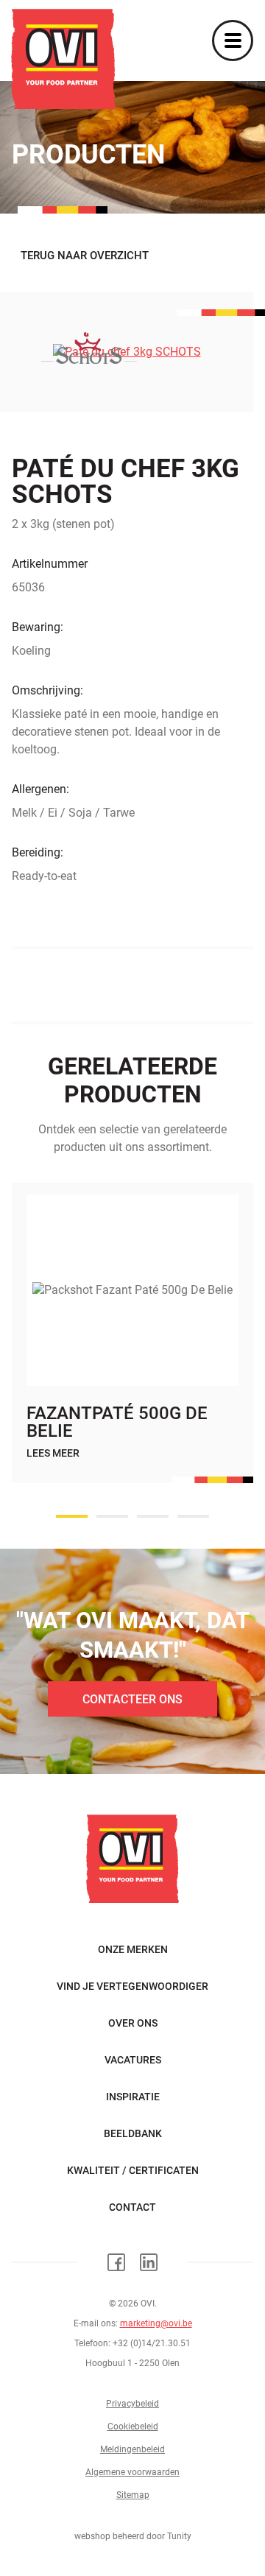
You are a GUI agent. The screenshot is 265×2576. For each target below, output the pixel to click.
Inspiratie (133, 2097)
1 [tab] (72, 1516)
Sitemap (133, 2495)
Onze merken (133, 1949)
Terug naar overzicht (85, 256)
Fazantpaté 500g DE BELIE (117, 1422)
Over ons (133, 2023)
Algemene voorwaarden (132, 2472)
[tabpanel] (132, 1348)
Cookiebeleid (133, 2427)
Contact (132, 2207)
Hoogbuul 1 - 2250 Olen (132, 2363)
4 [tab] (193, 1516)
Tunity (179, 2536)
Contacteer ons (132, 1699)
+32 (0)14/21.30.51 (152, 2343)
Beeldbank (133, 2133)
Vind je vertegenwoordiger (132, 1986)
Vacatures (133, 2060)
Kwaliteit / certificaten (133, 2170)
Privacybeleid (132, 2404)
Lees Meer (53, 1453)
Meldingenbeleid (132, 2449)
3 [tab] (153, 1516)
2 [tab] (112, 1516)
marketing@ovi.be (156, 2323)
